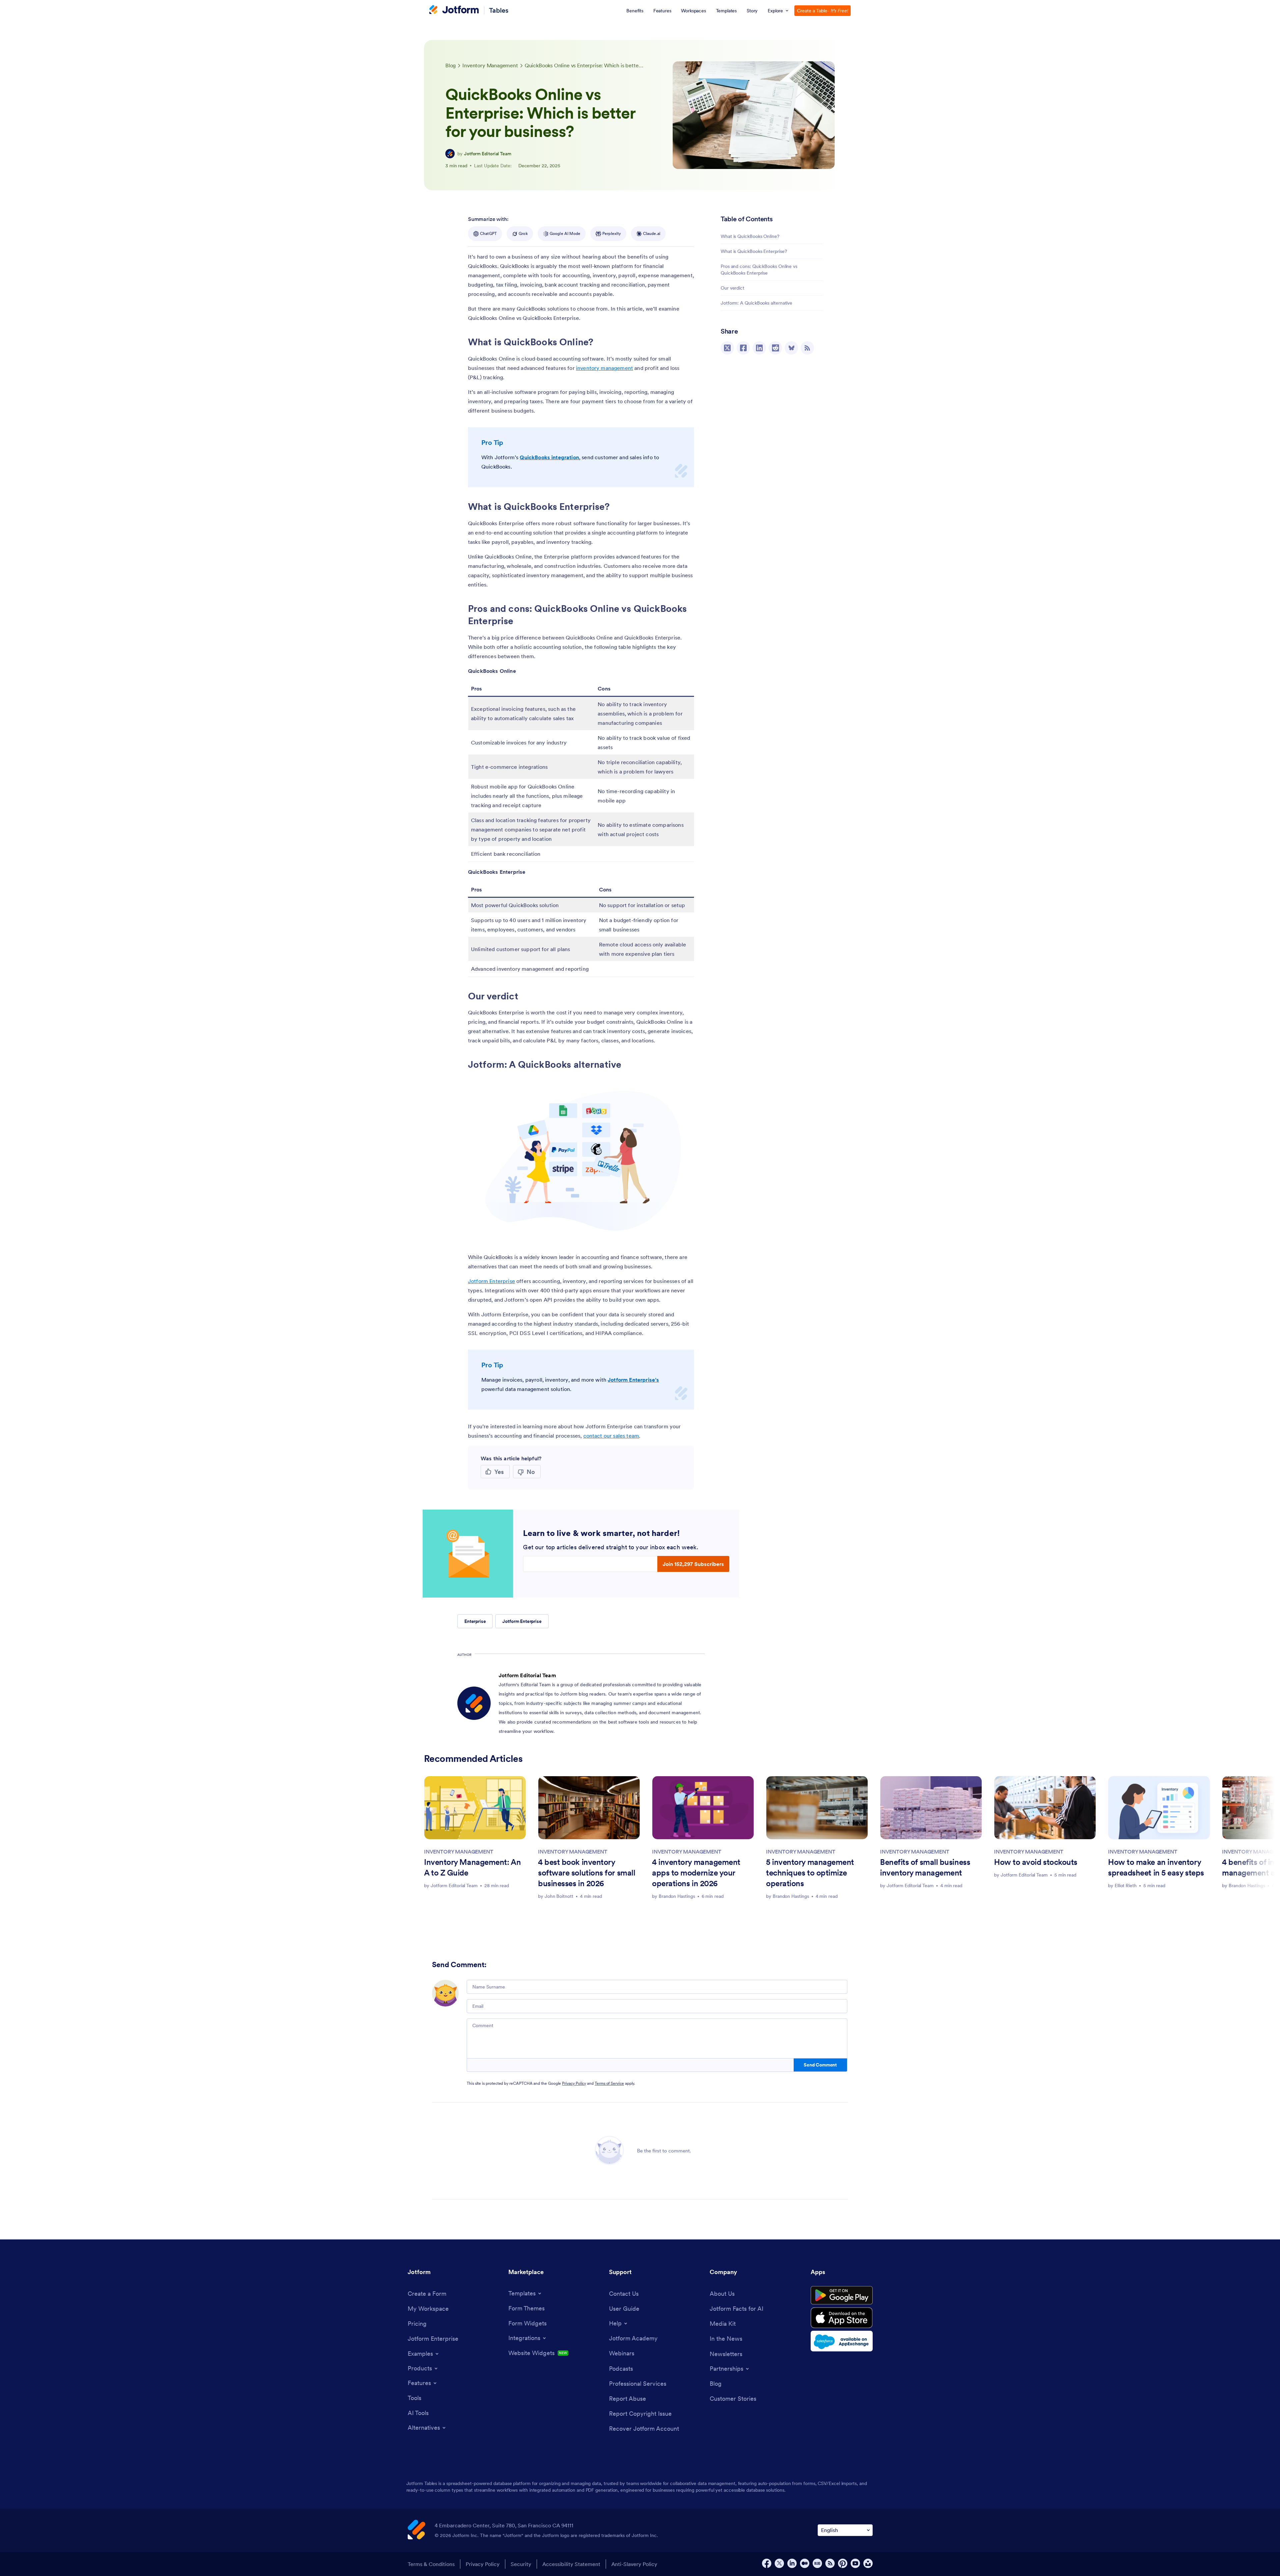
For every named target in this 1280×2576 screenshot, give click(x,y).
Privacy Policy (574, 2083)
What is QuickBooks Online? (750, 236)
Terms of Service (609, 2083)
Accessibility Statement (571, 2564)
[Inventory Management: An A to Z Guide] (475, 1808)
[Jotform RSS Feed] (830, 2563)
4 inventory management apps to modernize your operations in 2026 (696, 1873)
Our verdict (732, 288)
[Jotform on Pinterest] (843, 2563)
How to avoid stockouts (1036, 1862)
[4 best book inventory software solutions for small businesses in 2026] (589, 1808)
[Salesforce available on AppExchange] (842, 2341)
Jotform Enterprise (491, 1281)
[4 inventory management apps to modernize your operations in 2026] (703, 1808)
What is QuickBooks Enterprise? (754, 251)
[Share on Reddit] (775, 348)
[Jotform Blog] (817, 2563)
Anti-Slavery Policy (634, 2564)
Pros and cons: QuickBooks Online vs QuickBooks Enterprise (759, 270)
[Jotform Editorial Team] (450, 154)
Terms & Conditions (431, 2564)
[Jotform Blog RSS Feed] (807, 348)
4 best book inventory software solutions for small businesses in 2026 (586, 1873)
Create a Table (822, 11)
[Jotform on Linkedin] (792, 2563)
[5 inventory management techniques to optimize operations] (817, 1808)
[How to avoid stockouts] (1045, 1808)
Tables (499, 10)
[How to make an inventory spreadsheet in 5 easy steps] (1159, 1808)
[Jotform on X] (779, 2563)
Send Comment (820, 2065)
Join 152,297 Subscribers (693, 1564)
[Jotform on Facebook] (767, 2563)
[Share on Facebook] (743, 348)
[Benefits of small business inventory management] (931, 1808)
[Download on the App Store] (842, 2318)
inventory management (604, 368)
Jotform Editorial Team (488, 154)
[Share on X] (727, 348)
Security (521, 2564)
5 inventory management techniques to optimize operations (810, 1873)
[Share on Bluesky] (791, 348)
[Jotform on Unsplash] (868, 2563)
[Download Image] (684, 1235)
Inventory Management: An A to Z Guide (472, 1867)
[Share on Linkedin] (759, 348)
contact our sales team (611, 1436)
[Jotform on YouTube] (855, 2563)
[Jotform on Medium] (805, 2563)
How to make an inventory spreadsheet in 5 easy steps (1156, 1867)
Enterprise (475, 1621)
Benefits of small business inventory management (925, 1867)
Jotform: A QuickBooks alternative (756, 303)
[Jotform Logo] (454, 10)
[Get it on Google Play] (842, 2295)
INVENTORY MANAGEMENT (458, 1852)
